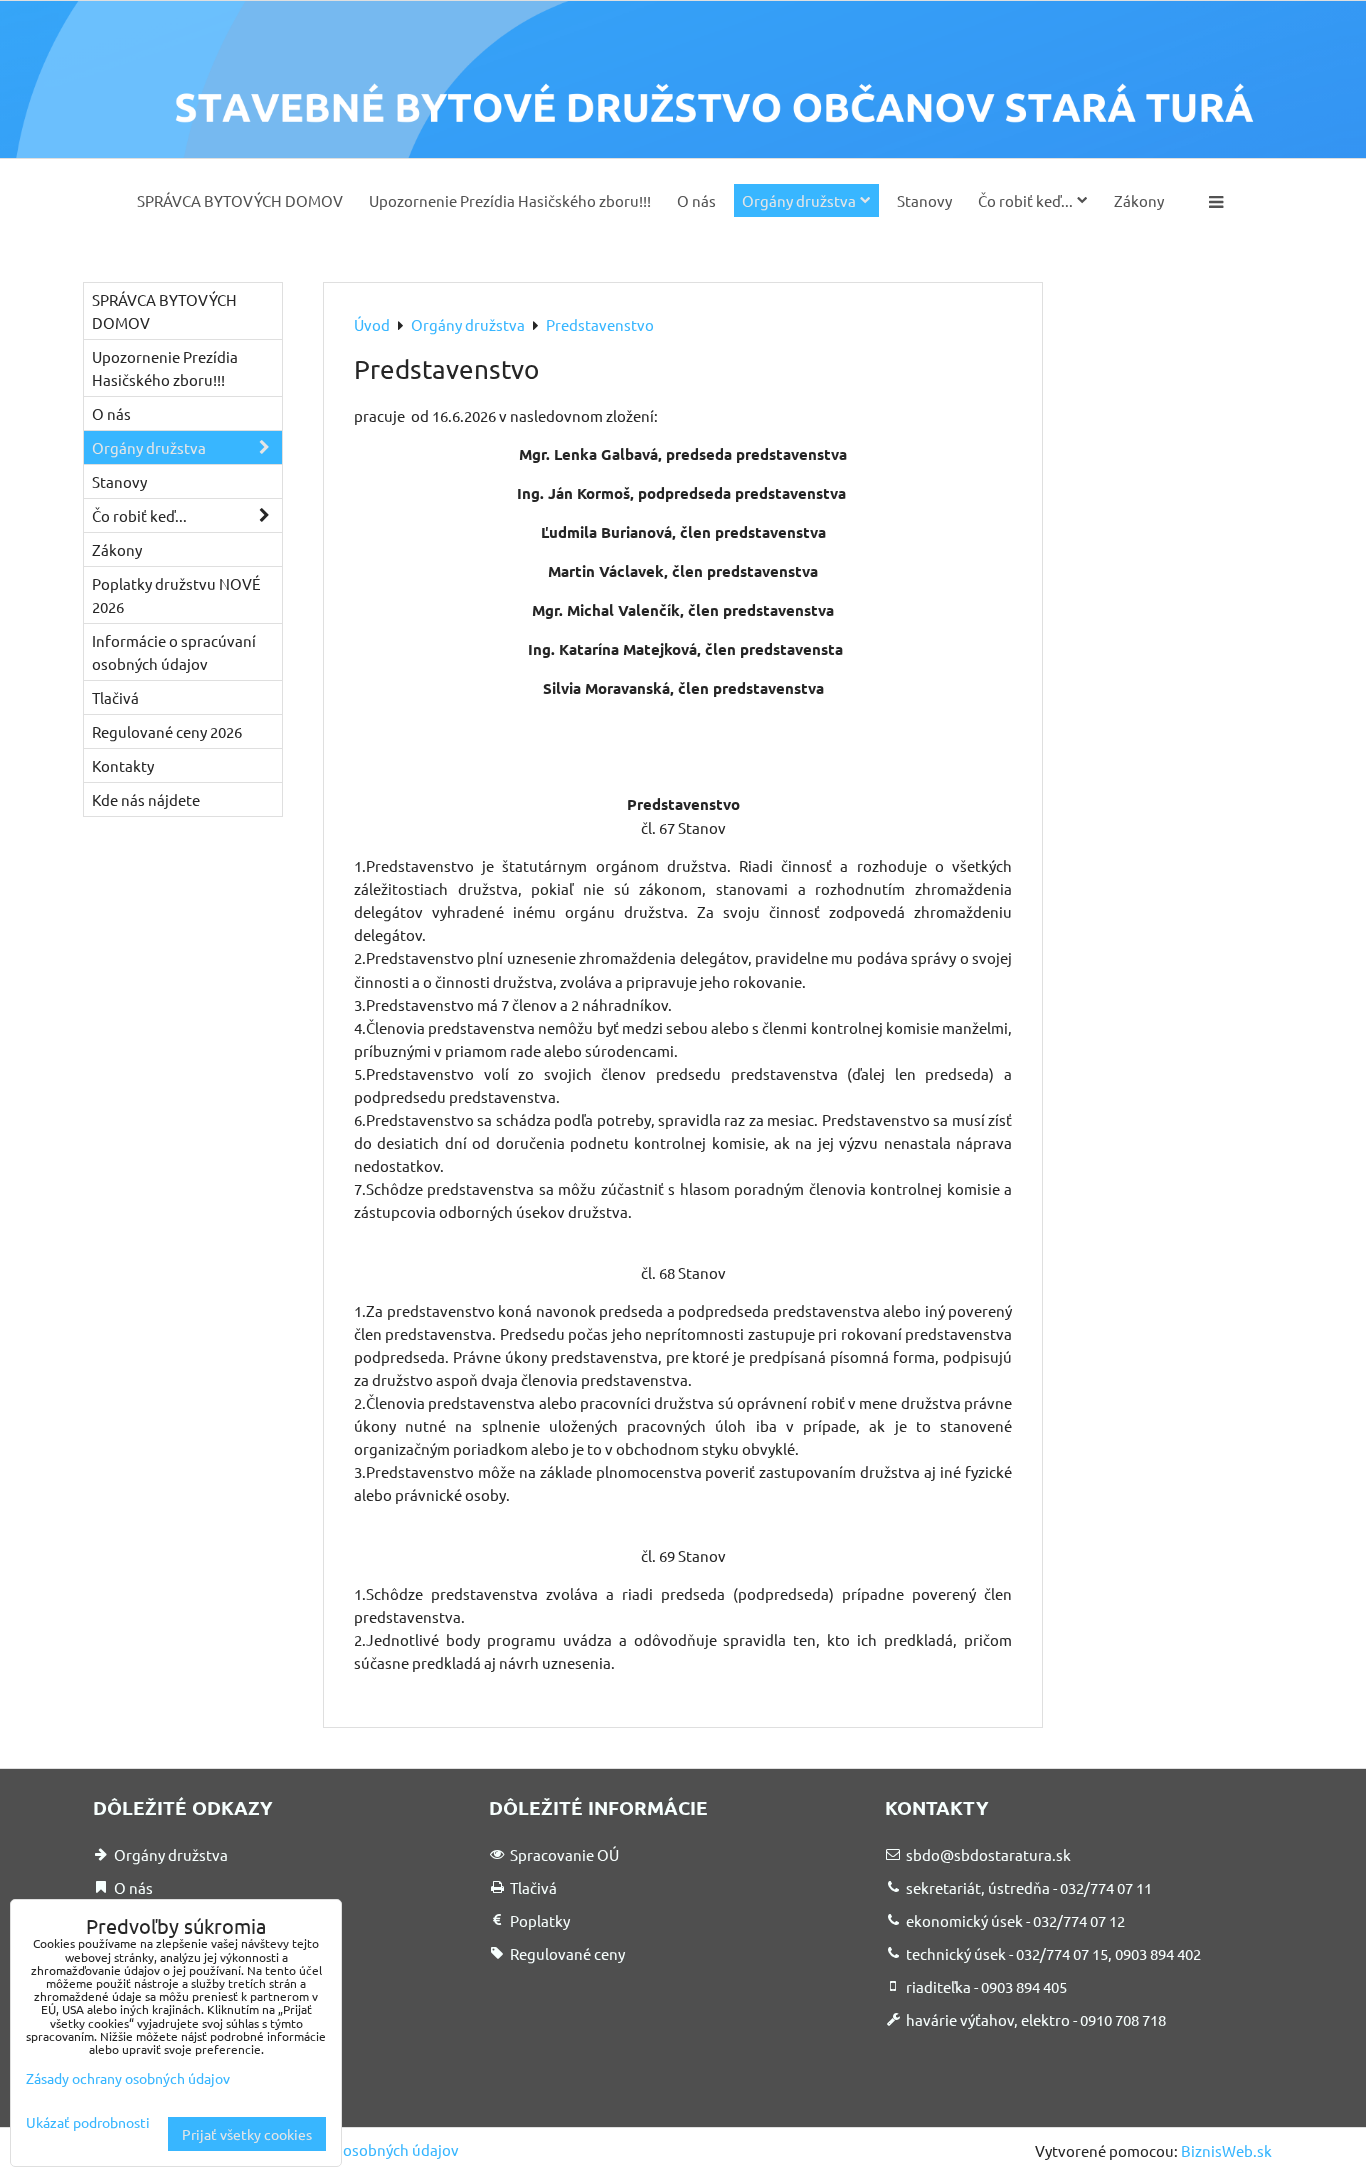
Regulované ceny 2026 (167, 731)
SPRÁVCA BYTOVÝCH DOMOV (240, 200)
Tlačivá (115, 697)
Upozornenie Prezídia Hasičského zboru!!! (510, 200)
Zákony (1139, 200)
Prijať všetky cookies (247, 2134)
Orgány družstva (799, 200)
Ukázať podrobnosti (88, 2123)
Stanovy (924, 200)
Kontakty (123, 765)
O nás (696, 200)
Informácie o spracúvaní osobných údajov (174, 652)
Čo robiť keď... (1025, 200)
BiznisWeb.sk (1226, 2150)
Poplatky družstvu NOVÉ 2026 (176, 595)
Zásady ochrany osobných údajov (346, 2149)
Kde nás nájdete (146, 799)
